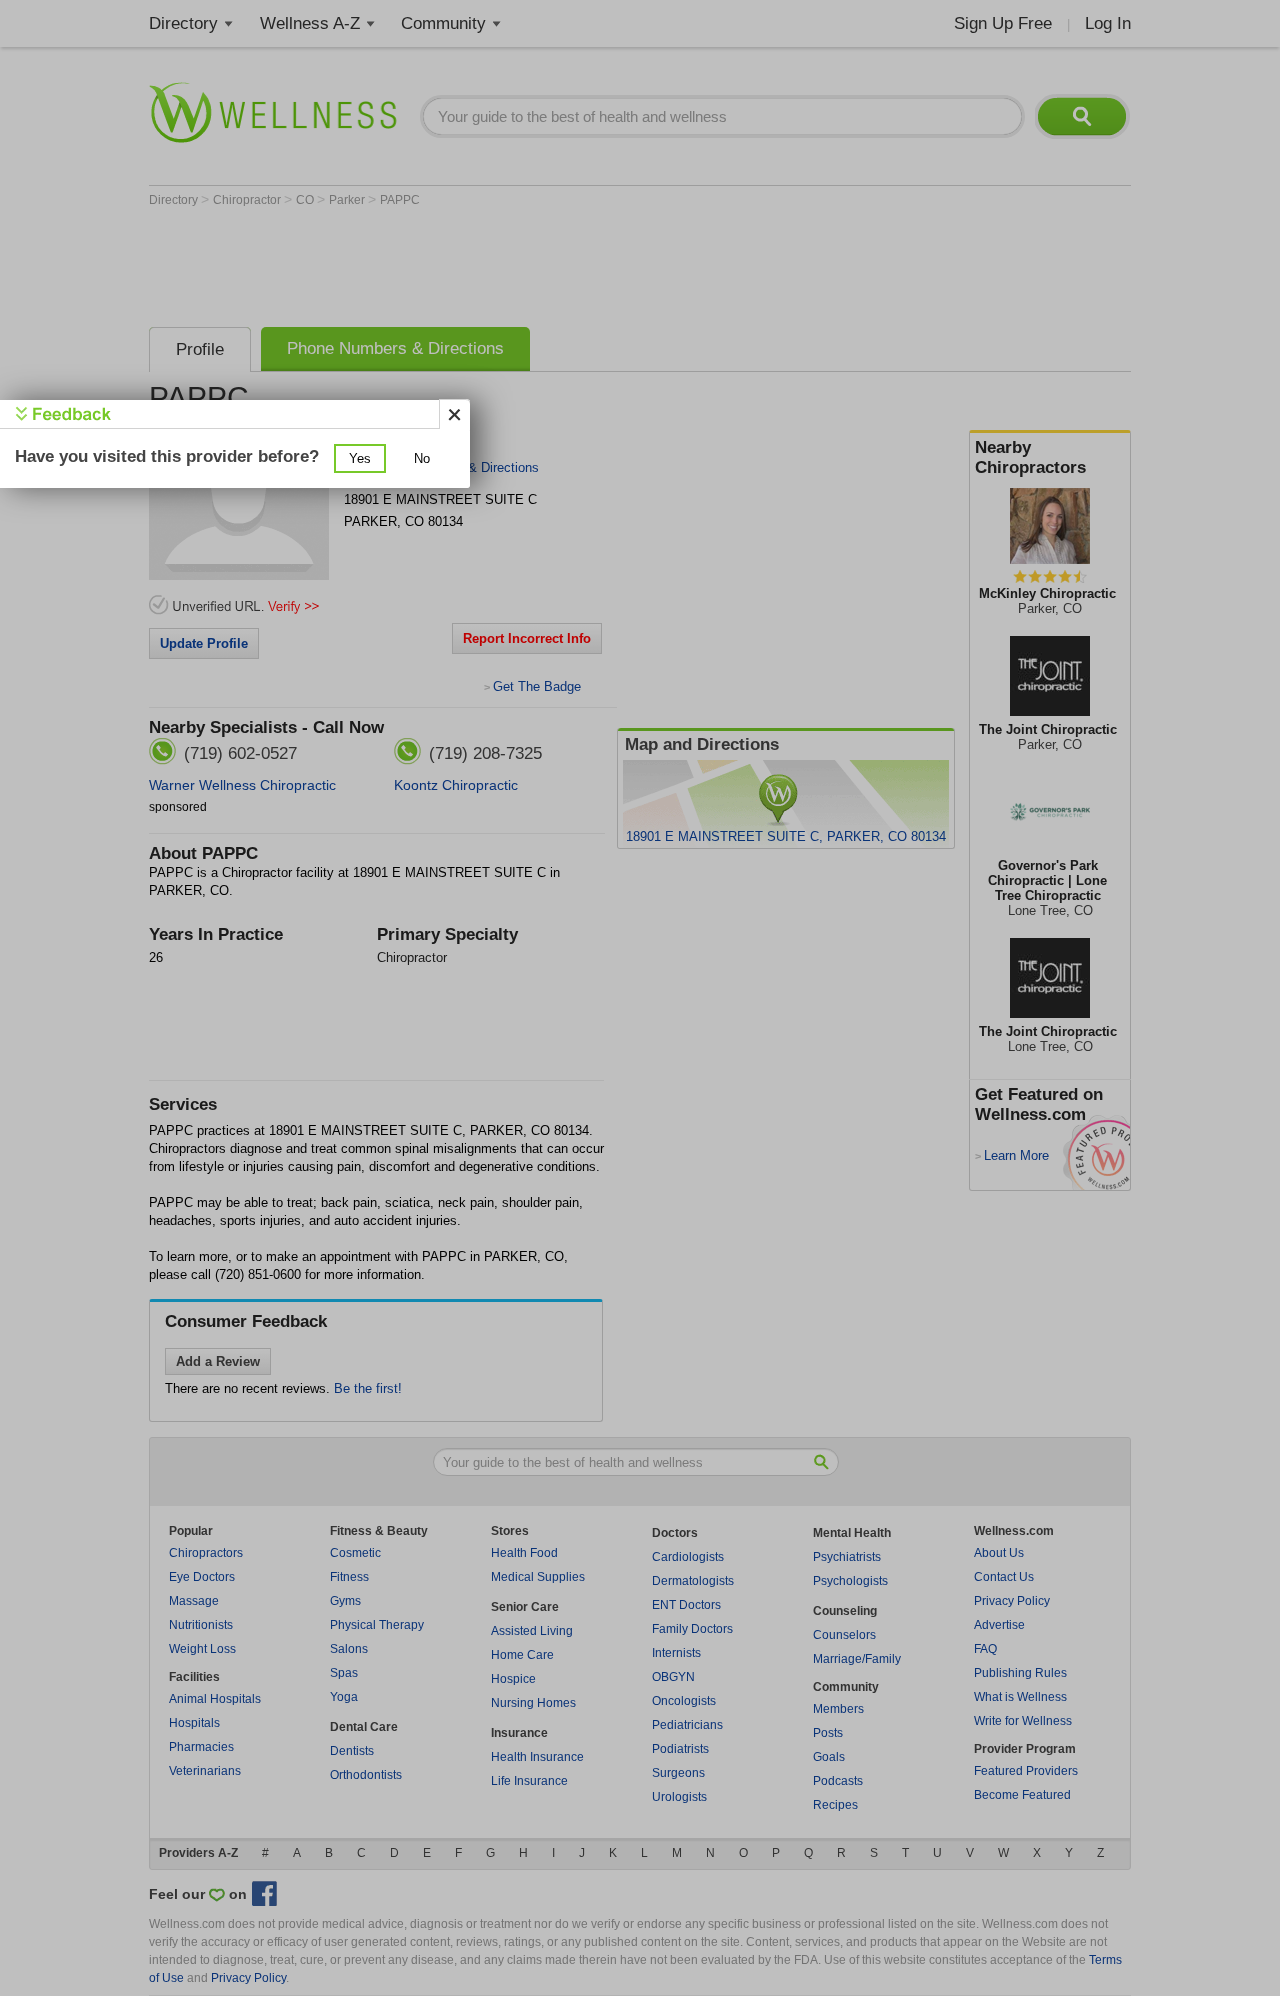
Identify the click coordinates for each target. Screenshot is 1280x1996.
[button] (360, 458)
